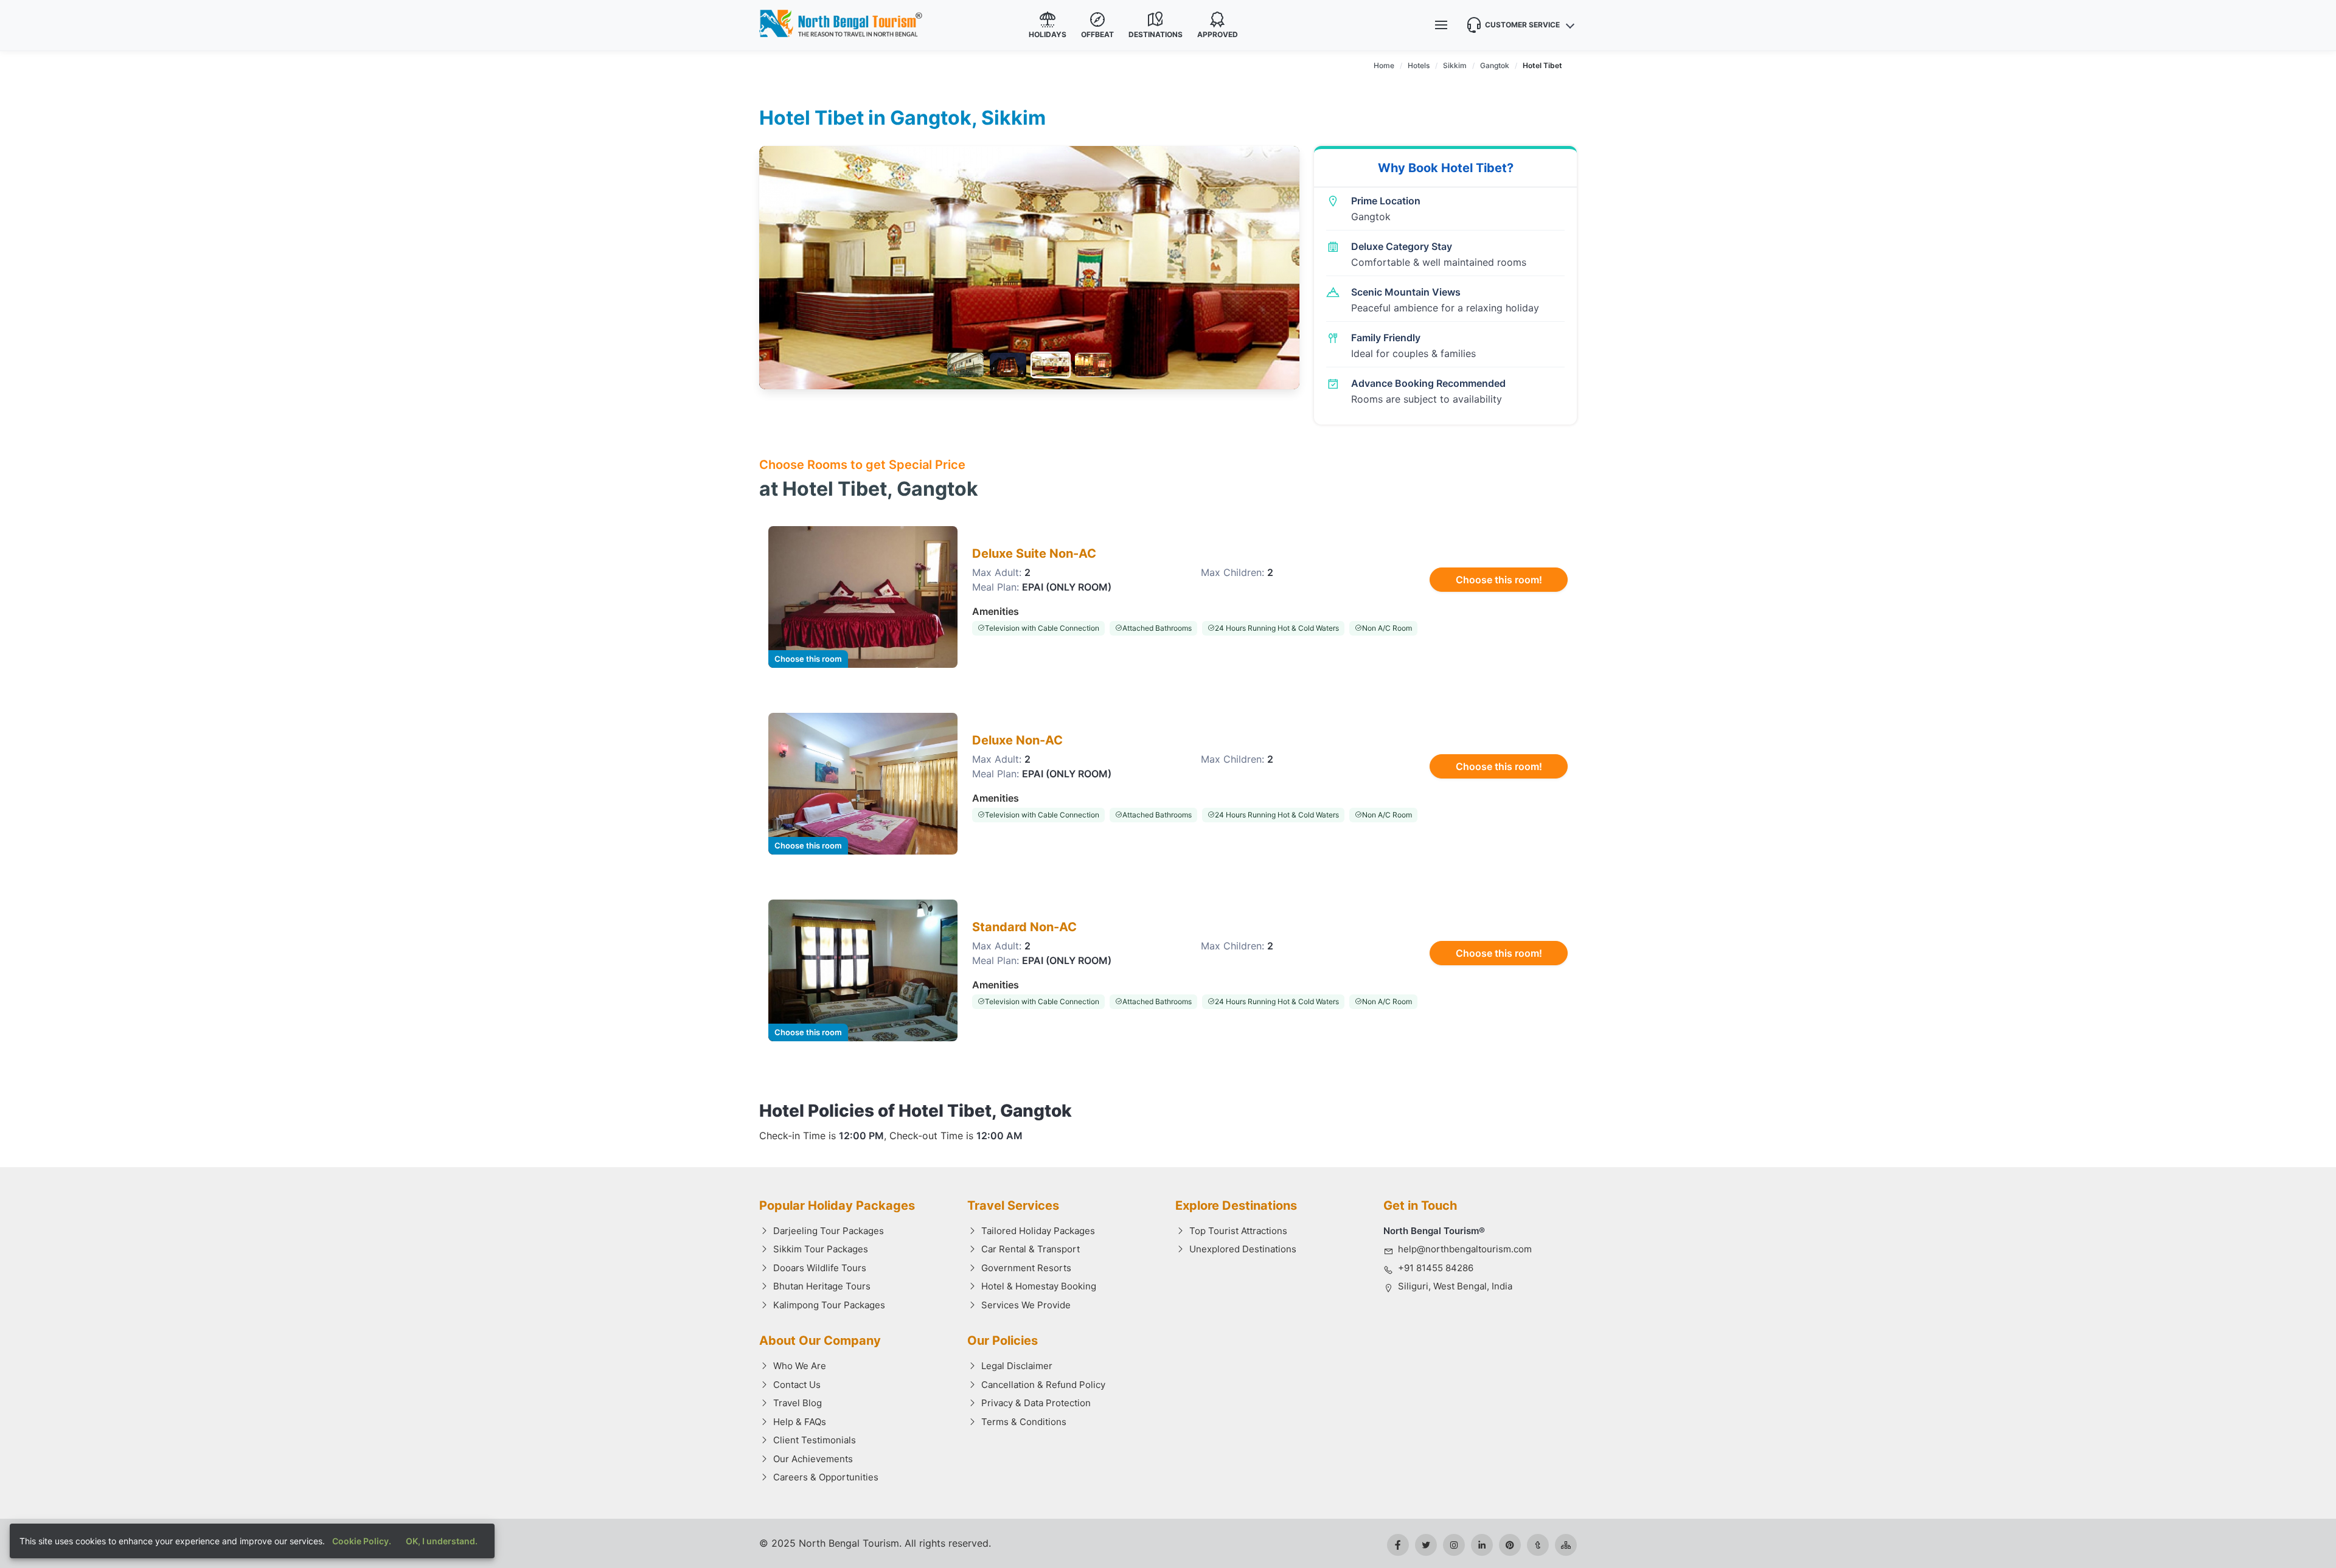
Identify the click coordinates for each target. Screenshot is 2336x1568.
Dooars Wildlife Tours (820, 1268)
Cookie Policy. (362, 1541)
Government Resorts (1026, 1268)
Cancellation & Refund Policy (1043, 1385)
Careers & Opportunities (826, 1477)
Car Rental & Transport (1031, 1249)
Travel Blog (798, 1403)
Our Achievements (813, 1459)
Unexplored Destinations (1243, 1249)
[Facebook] (1398, 1545)
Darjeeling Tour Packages (829, 1231)
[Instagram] (1454, 1545)
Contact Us (797, 1385)
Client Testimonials (815, 1440)
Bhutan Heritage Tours (822, 1286)
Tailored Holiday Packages (1038, 1231)
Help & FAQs (800, 1422)
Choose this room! (1499, 580)
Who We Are (800, 1366)
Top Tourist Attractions (1238, 1231)
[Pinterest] (1510, 1545)
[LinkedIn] (1482, 1545)
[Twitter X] (1426, 1545)
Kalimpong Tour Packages (829, 1305)
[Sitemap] (1566, 1545)
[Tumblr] (1538, 1545)
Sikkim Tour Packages (821, 1249)
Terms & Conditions (1024, 1422)
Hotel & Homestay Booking (1039, 1286)
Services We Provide (1026, 1305)
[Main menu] (1441, 25)
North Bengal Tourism (849, 1543)
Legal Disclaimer (1017, 1366)
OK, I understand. (442, 1541)
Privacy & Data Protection (1036, 1403)
